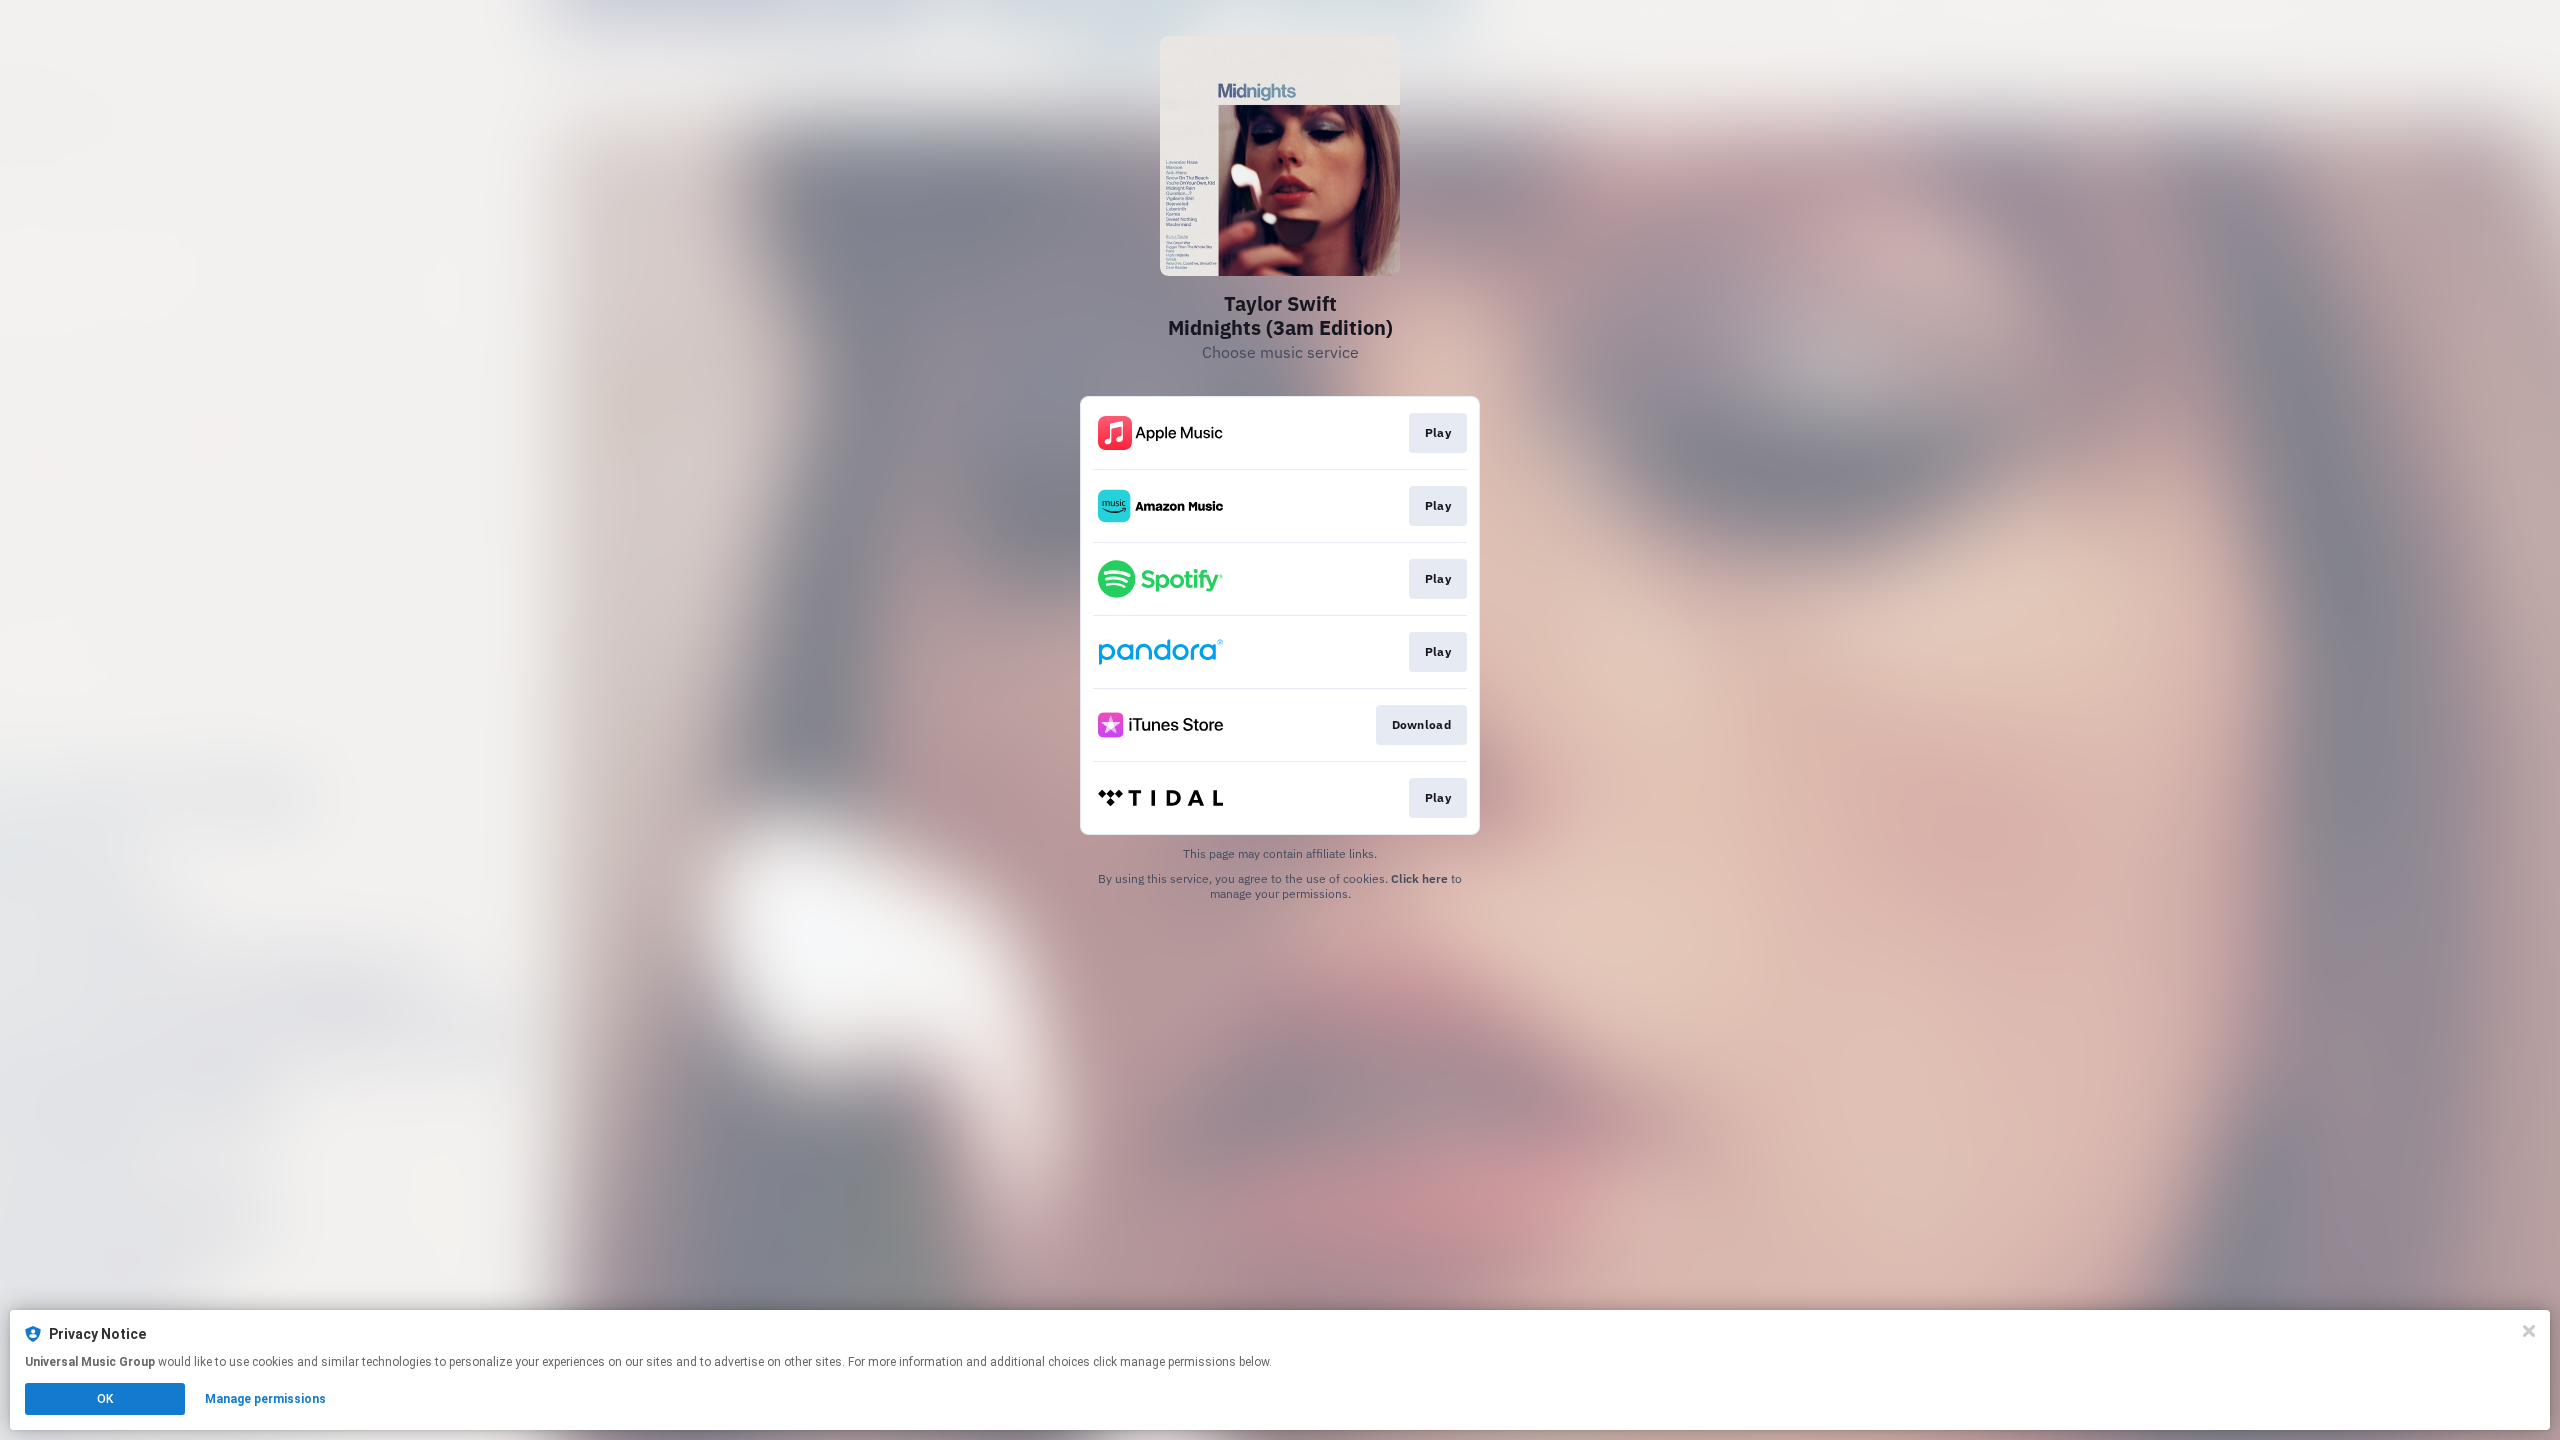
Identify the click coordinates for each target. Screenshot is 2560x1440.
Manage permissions (265, 1399)
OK (105, 1399)
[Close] (2529, 1331)
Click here (1419, 878)
